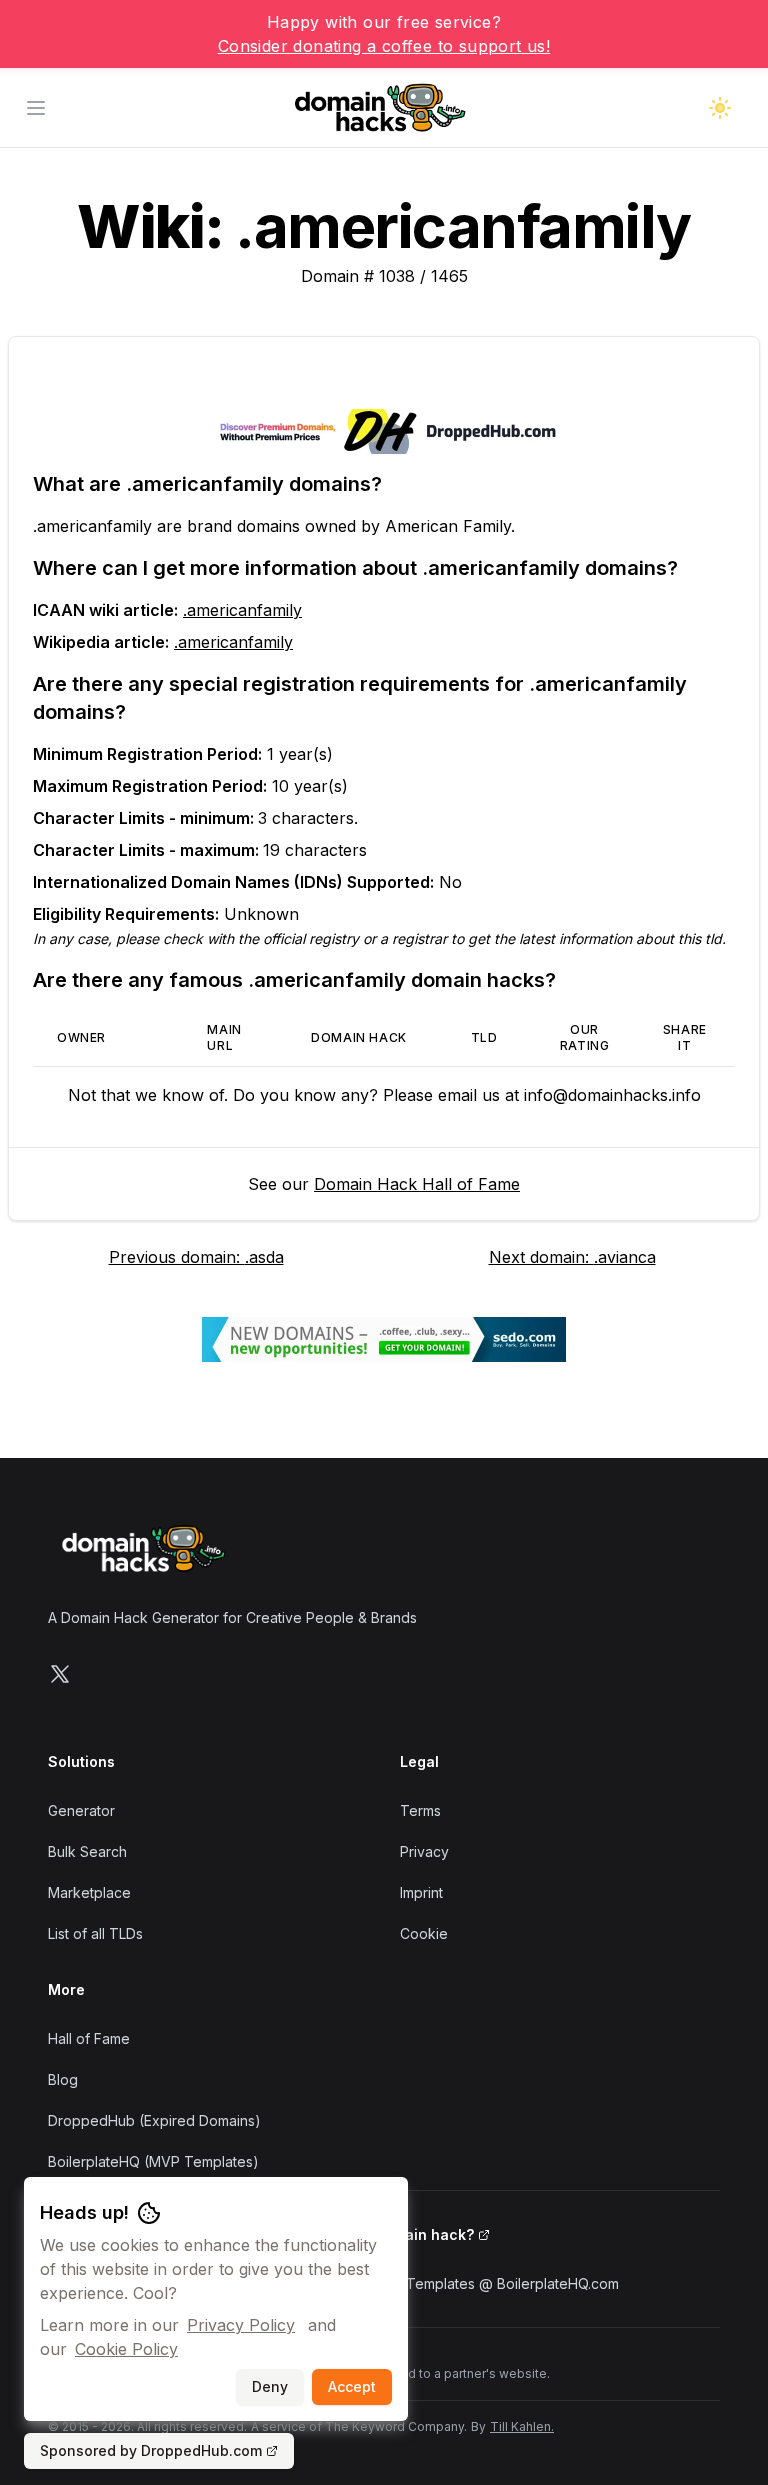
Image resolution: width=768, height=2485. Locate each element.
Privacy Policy (241, 2325)
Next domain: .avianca (572, 1257)
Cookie (424, 1933)
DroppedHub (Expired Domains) (154, 2120)
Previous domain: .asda (196, 1257)
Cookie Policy (126, 2349)
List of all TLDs (95, 1933)
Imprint (421, 1892)
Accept (352, 2386)
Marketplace (89, 1892)
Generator (81, 1810)
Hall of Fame (89, 2038)
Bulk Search (87, 1851)
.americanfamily (242, 610)
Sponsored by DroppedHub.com (151, 2450)
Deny (270, 2386)
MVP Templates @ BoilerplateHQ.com (495, 2283)
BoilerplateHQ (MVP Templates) (153, 2161)
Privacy (424, 1851)
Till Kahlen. (522, 2426)
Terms (420, 1810)
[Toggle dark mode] (720, 108)
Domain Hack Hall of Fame (417, 1184)
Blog (63, 2079)
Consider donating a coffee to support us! (384, 46)
